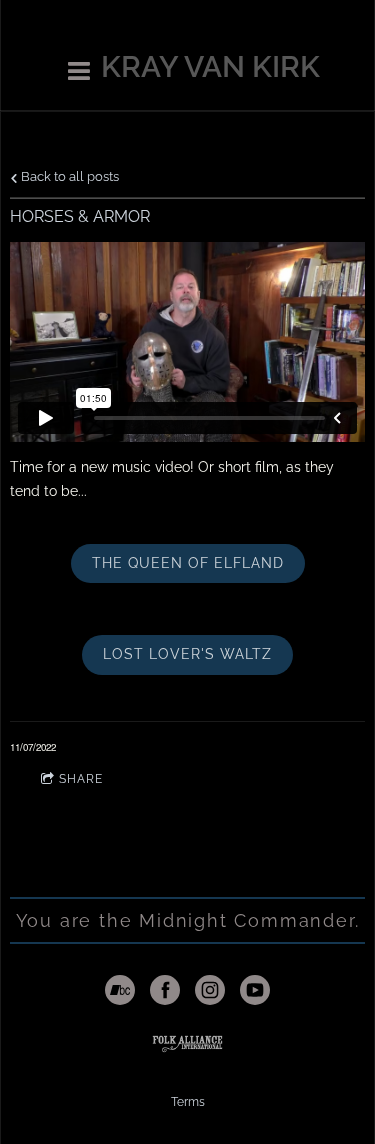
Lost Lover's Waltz (187, 654)
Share (81, 779)
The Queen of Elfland (188, 563)
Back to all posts (68, 176)
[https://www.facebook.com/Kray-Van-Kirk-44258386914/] (165, 993)
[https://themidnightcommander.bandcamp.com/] (120, 993)
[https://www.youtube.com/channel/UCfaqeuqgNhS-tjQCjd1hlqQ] (255, 993)
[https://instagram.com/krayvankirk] (210, 993)
